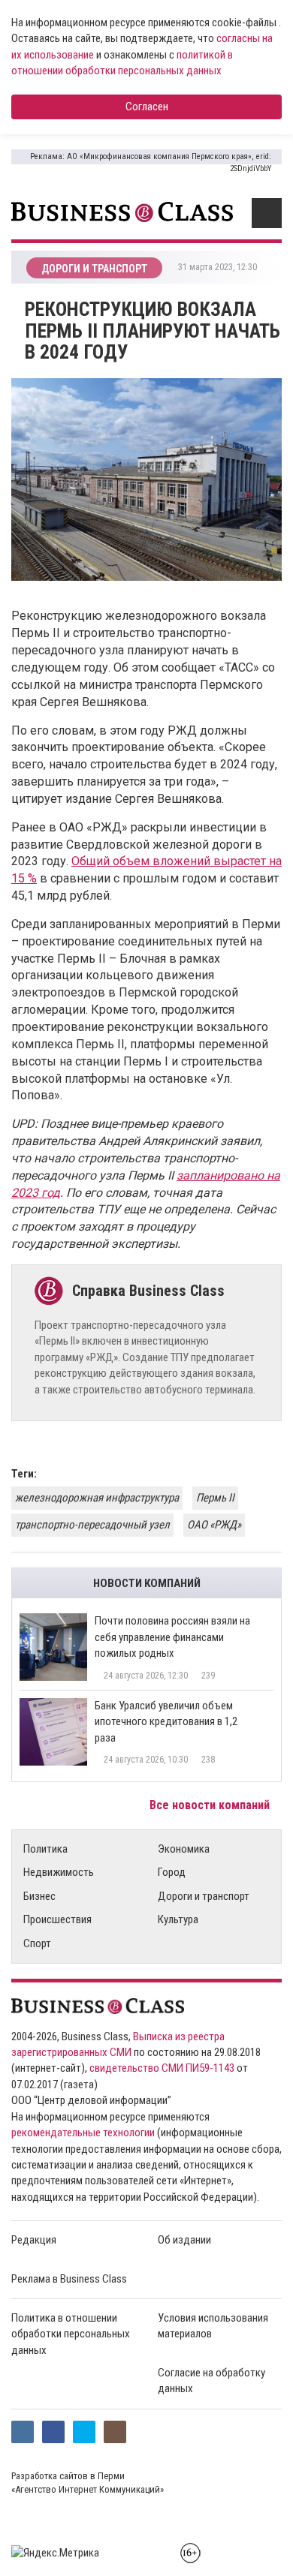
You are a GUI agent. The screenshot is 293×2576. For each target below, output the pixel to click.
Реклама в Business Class (69, 2279)
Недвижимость (59, 1872)
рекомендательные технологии (83, 2133)
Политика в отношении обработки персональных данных (71, 2334)
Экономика (184, 1849)
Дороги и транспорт (204, 1896)
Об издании (184, 2240)
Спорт (37, 1943)
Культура (178, 1919)
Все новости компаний (211, 1805)
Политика (45, 1849)
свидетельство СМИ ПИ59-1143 (162, 2068)
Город (172, 1872)
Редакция (34, 2240)
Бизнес (39, 1896)
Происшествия (57, 1919)
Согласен (147, 107)
